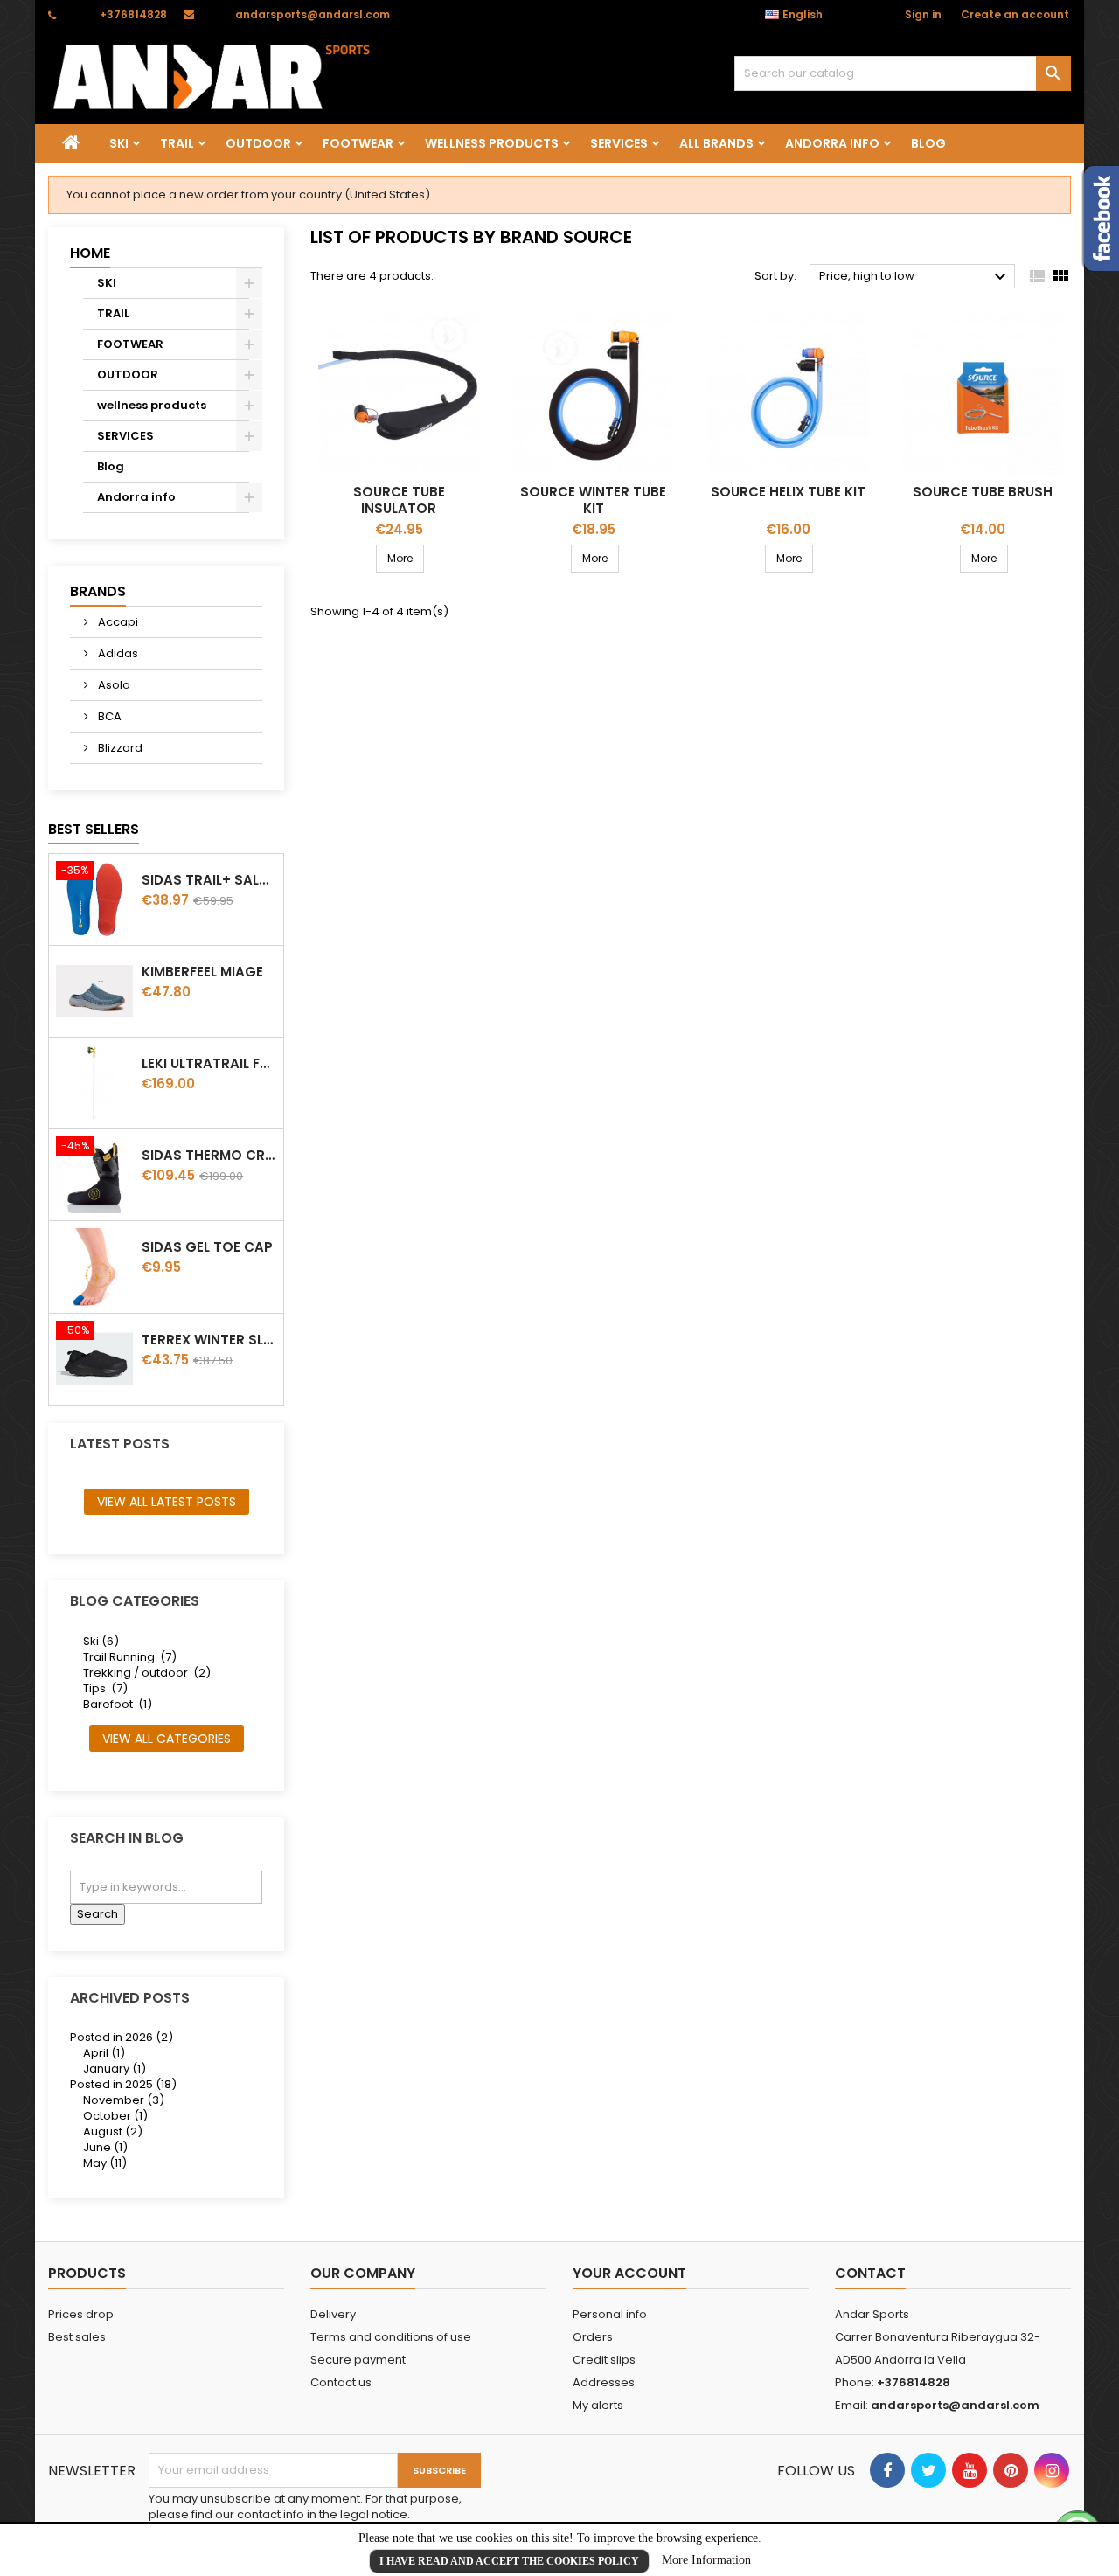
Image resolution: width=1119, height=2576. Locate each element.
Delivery (333, 2314)
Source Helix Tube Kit (788, 492)
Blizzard (119, 748)
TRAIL (177, 143)
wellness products (492, 143)
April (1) (104, 2053)
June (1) (105, 2147)
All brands (716, 143)
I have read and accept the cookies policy (509, 2561)
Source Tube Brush (983, 492)
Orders (593, 2337)
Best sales (77, 2337)
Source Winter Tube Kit (593, 500)
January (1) (115, 2069)
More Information (706, 2560)
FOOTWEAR (358, 143)
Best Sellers (94, 829)
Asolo (113, 685)
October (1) (115, 2116)
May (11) (105, 2163)
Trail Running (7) (130, 1657)
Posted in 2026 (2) (122, 2037)
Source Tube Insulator (399, 500)
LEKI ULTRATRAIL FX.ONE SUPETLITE (209, 1063)
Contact (870, 2273)
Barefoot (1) (118, 1704)
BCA (108, 716)
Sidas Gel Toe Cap (207, 1247)
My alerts (598, 2405)
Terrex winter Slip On (209, 1340)
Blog (928, 143)
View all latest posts (167, 1502)
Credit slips (604, 2360)
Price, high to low (915, 277)
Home (90, 253)
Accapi (117, 622)
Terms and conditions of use (391, 2337)
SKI (119, 143)
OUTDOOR (258, 143)
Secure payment (358, 2360)
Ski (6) (101, 1641)
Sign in (923, 14)
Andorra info (832, 143)
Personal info (610, 2314)
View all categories (167, 1739)
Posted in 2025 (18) (123, 2084)
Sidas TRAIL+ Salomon (209, 880)
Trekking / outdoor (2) (147, 1673)
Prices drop (81, 2314)
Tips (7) (105, 1688)
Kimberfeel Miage (202, 972)
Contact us (341, 2382)
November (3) (124, 2100)
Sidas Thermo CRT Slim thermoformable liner (209, 1155)
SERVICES (619, 143)
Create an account (1015, 14)
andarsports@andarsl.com (313, 14)
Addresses (604, 2382)
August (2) (113, 2132)
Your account (629, 2273)
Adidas (117, 653)
